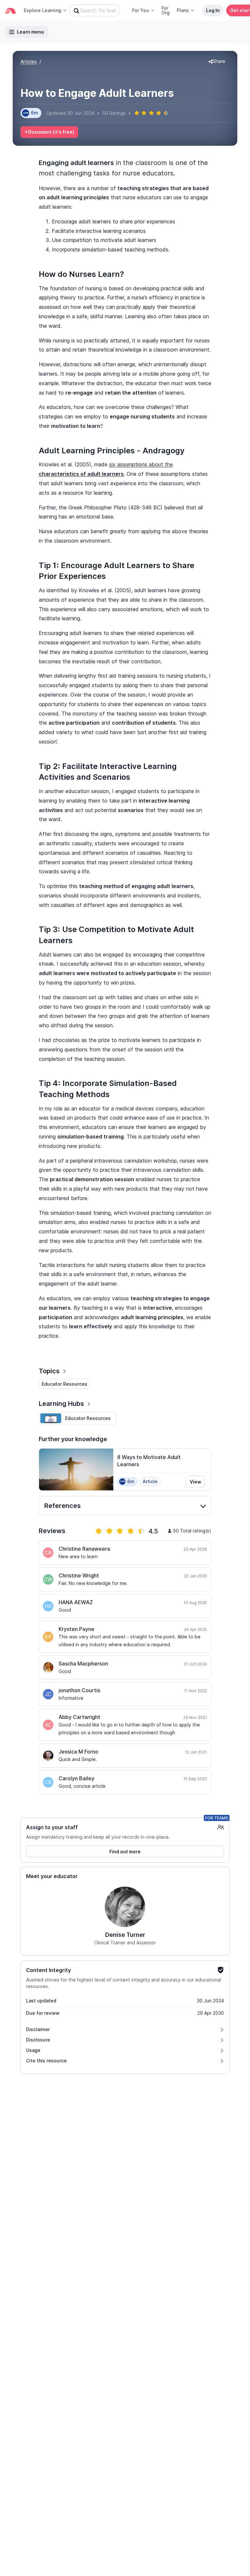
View (195, 1482)
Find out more (125, 1852)
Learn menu (30, 32)
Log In (213, 10)
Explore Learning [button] (42, 10)
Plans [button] (183, 10)
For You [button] (141, 10)
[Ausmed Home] (10, 11)
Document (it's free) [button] (51, 132)
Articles (29, 61)
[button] (217, 62)
